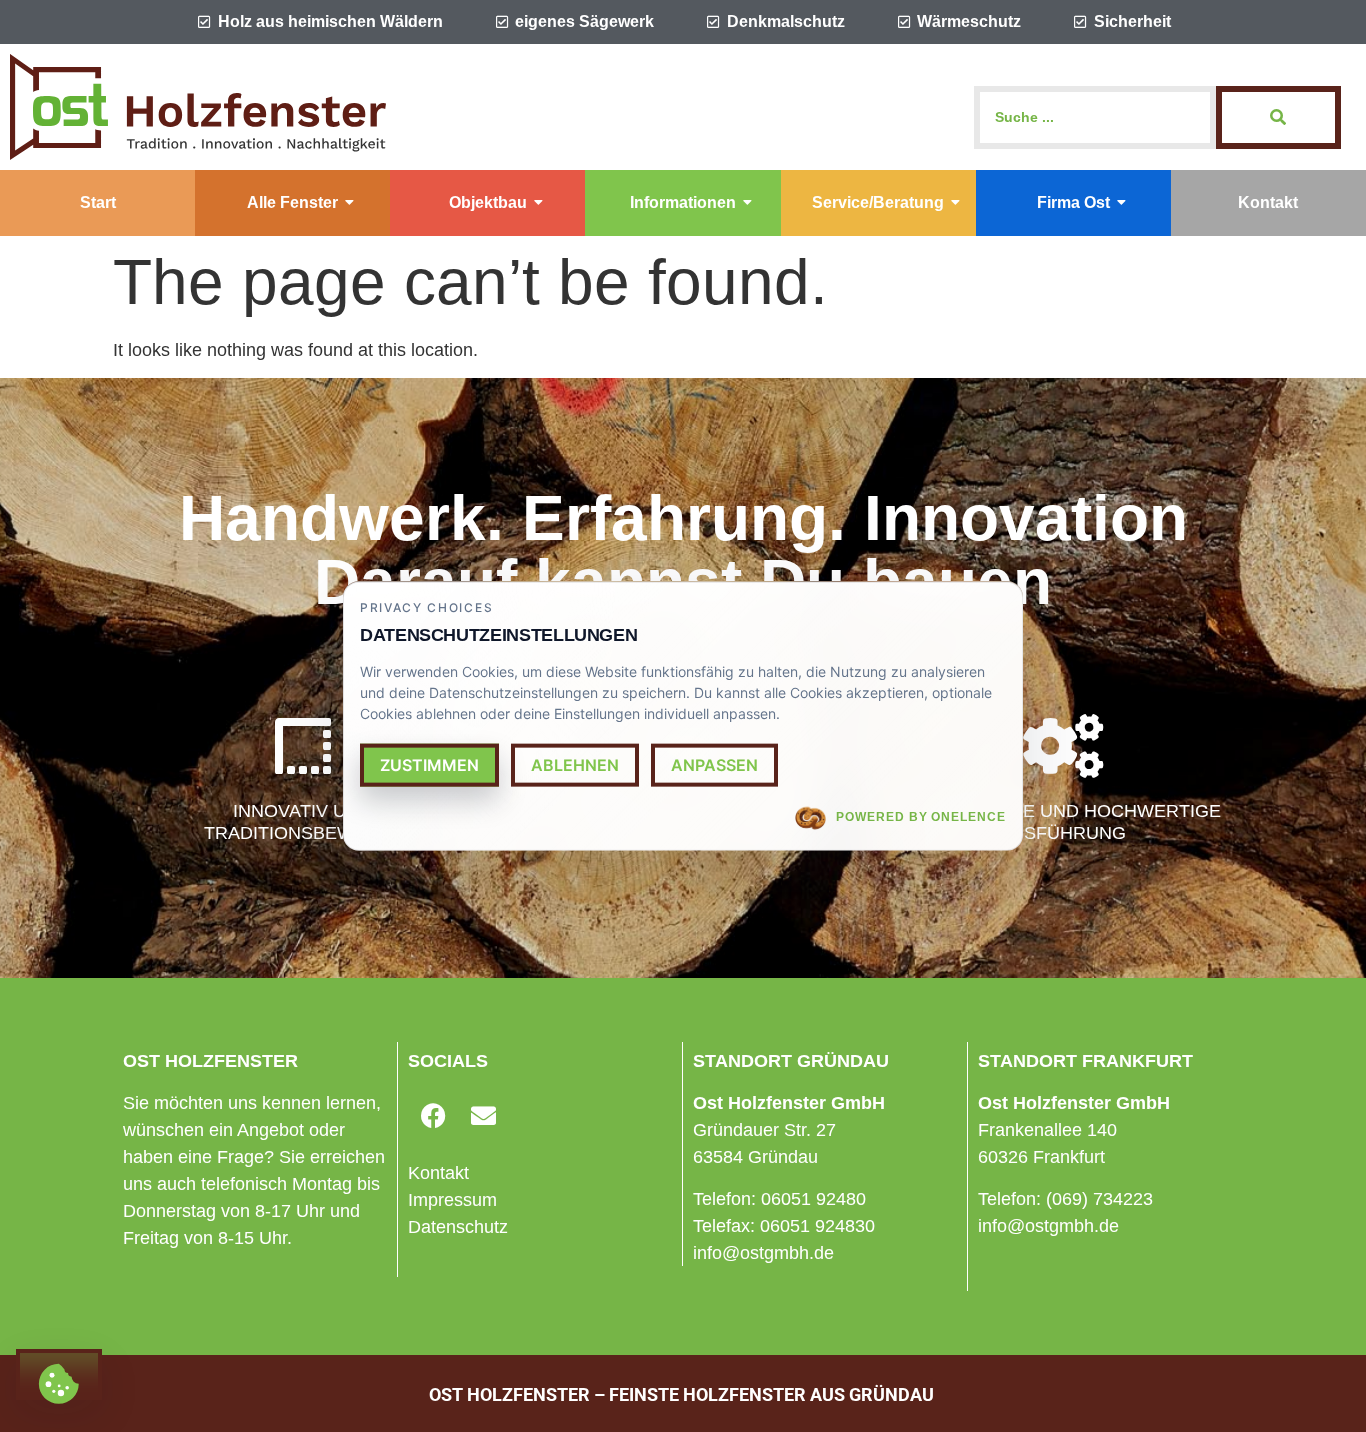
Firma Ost (1073, 202)
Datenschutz (458, 1227)
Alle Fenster (292, 202)
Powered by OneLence (921, 817)
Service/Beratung (878, 202)
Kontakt (1268, 202)
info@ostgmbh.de (763, 1253)
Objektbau (488, 202)
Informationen (683, 202)
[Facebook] (433, 1115)
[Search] (1278, 117)
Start (98, 202)
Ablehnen (575, 765)
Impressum (452, 1200)
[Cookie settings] (59, 1374)
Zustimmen (429, 765)
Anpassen (714, 765)
